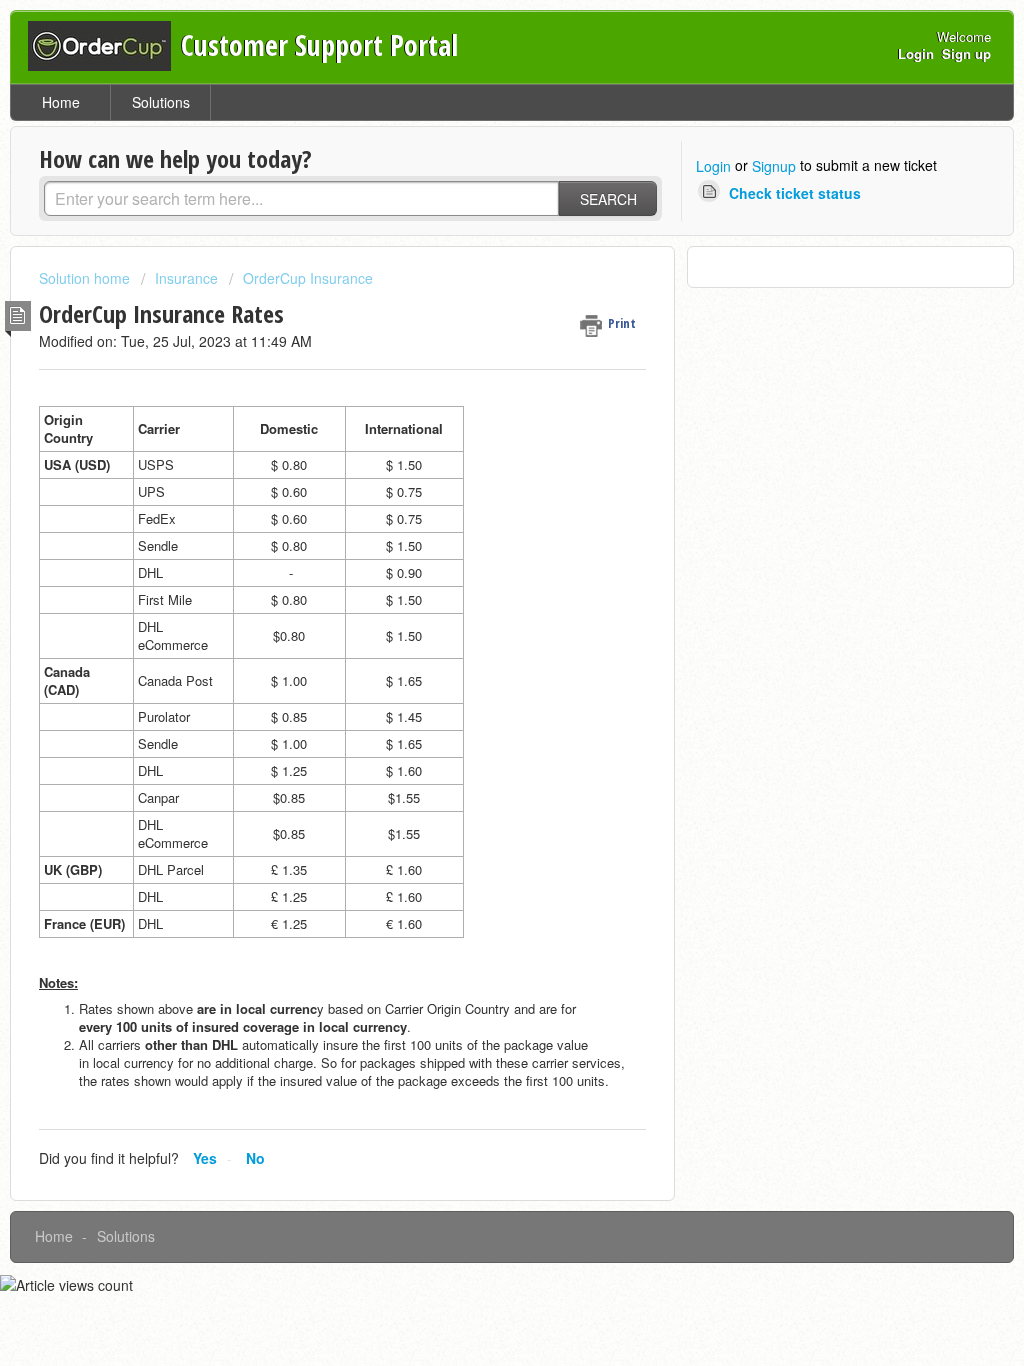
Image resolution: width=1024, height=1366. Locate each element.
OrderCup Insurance (308, 278)
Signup (774, 166)
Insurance (186, 278)
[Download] (475, 425)
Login (713, 166)
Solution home (86, 278)
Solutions (161, 102)
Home (61, 102)
